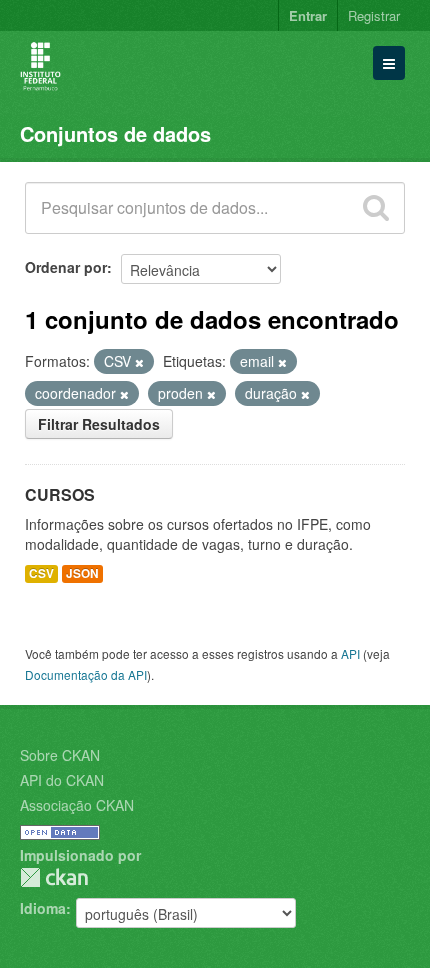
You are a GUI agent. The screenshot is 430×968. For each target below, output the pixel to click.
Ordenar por (66, 267)
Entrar (308, 15)
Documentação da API (86, 674)
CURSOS (60, 494)
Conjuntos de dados (115, 133)
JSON (82, 573)
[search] (376, 208)
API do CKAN (62, 780)
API (350, 653)
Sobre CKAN (60, 755)
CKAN (54, 877)
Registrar (374, 15)
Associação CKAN (77, 805)
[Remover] (139, 362)
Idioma (43, 908)
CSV (41, 573)
